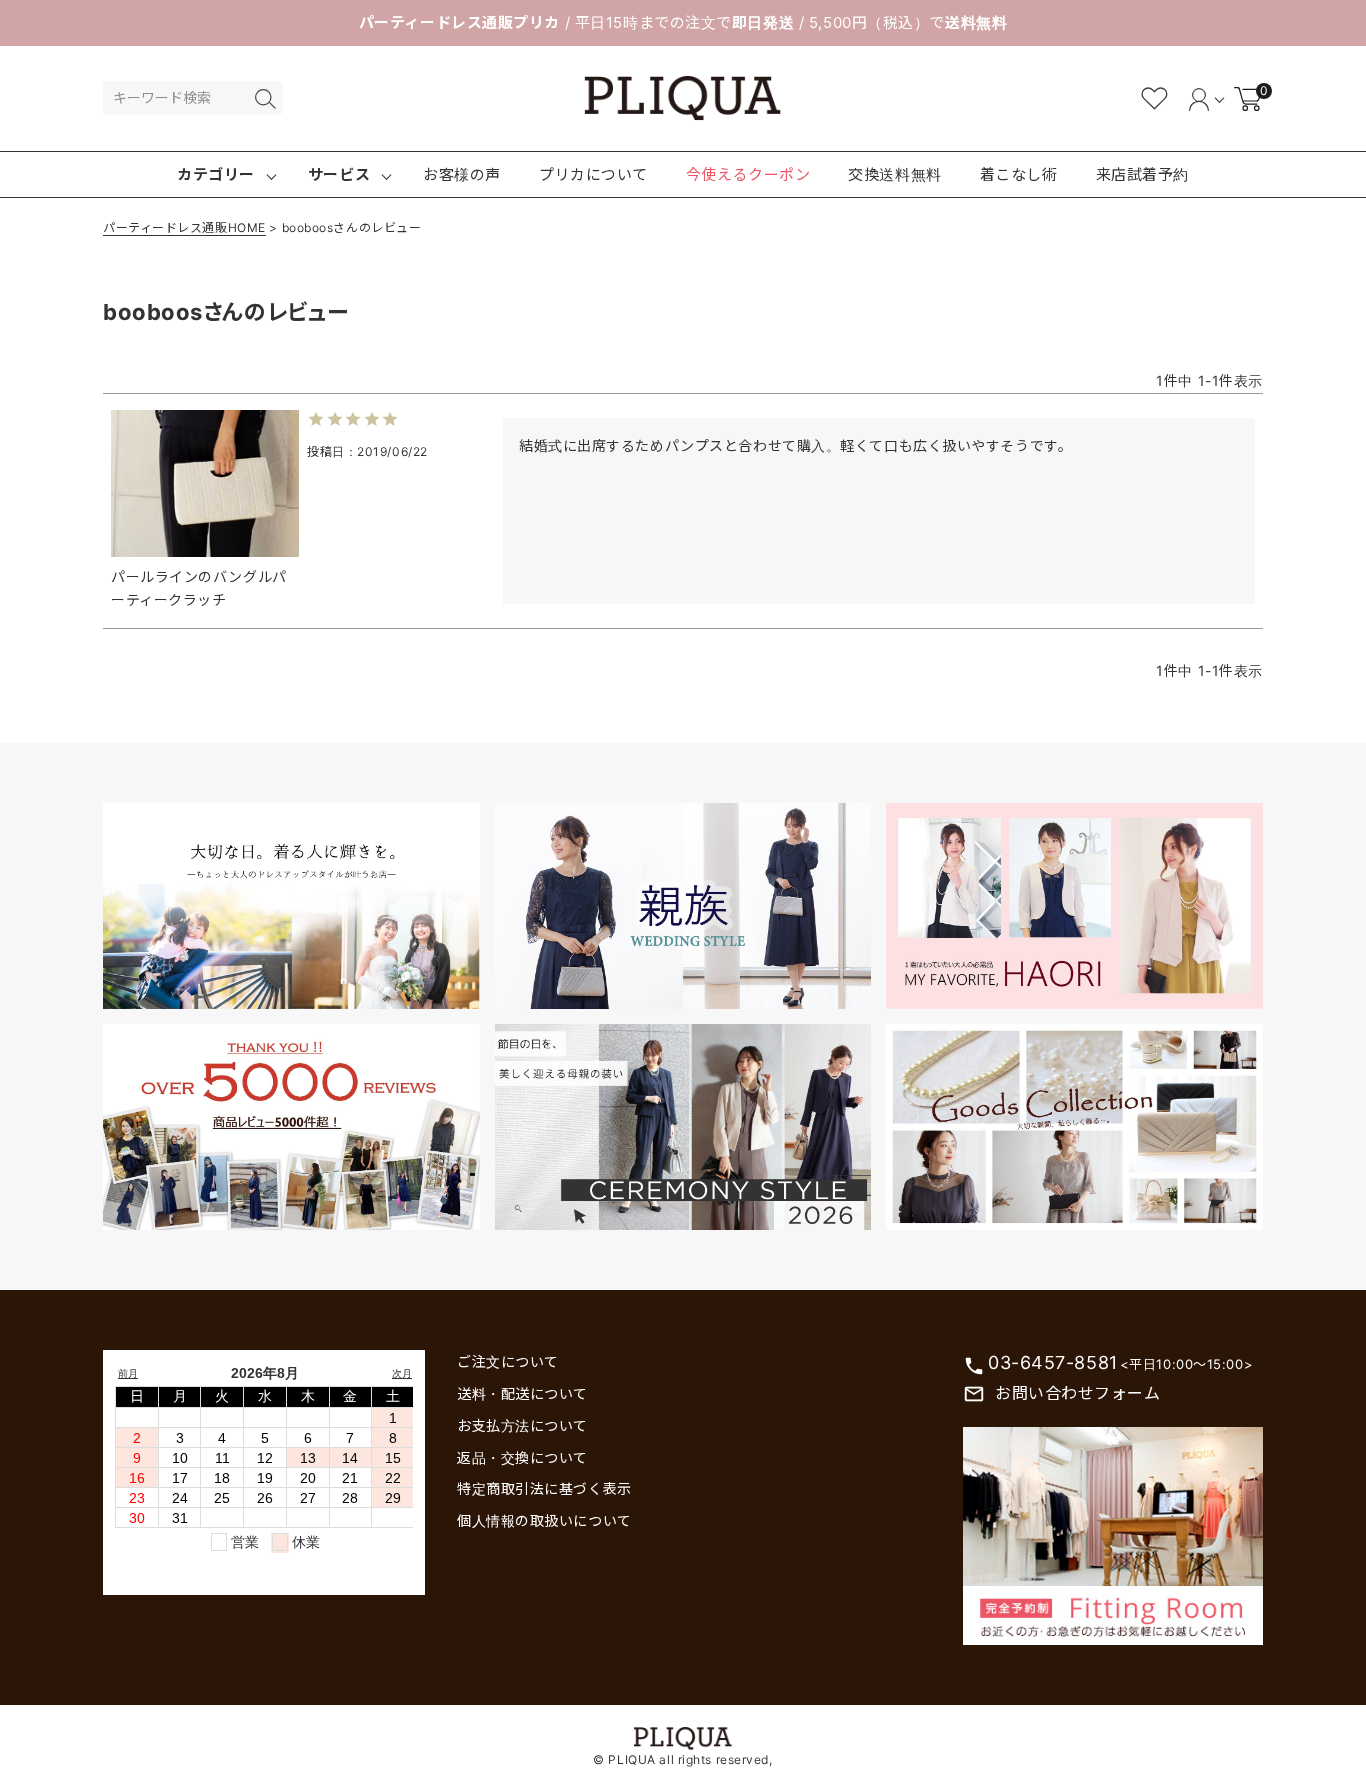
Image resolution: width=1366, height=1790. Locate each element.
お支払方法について (522, 1425)
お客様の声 (462, 174)
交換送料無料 (894, 174)
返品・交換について (522, 1457)
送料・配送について (522, 1393)
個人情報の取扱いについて (544, 1520)
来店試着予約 (1142, 174)
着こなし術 (1019, 174)
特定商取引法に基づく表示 (544, 1488)
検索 (265, 99)
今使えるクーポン (748, 174)
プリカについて (593, 174)
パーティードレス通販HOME (184, 227)
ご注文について (508, 1361)
